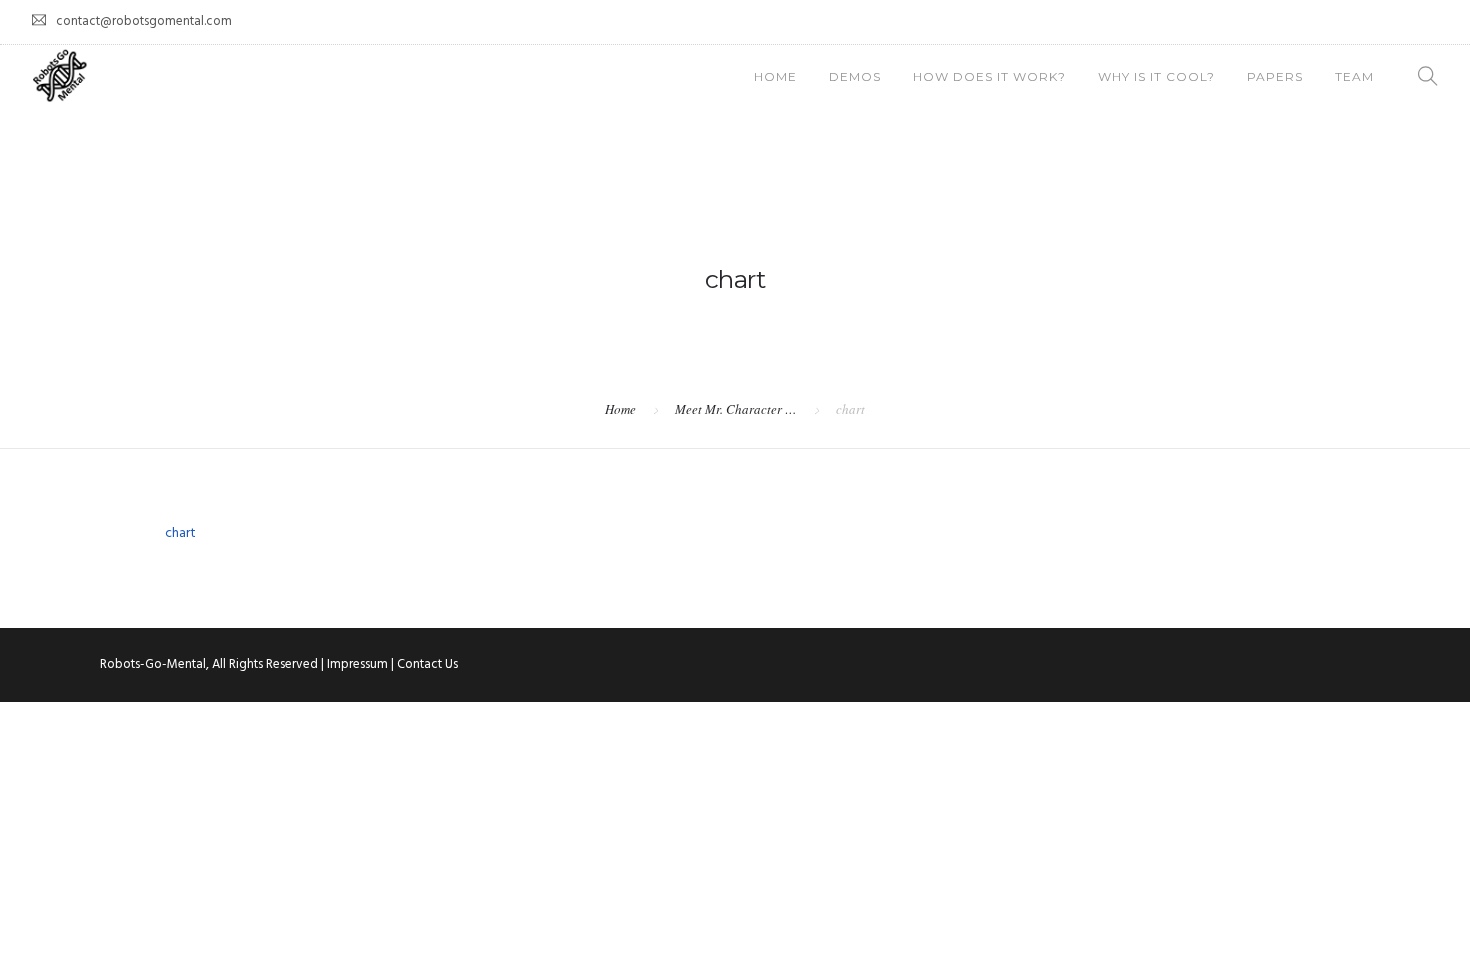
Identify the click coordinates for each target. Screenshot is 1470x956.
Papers (1275, 76)
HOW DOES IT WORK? (989, 76)
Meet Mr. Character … (736, 409)
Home (775, 76)
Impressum (357, 664)
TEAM (1354, 76)
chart (180, 533)
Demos (855, 76)
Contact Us (427, 664)
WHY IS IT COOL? (1156, 76)
